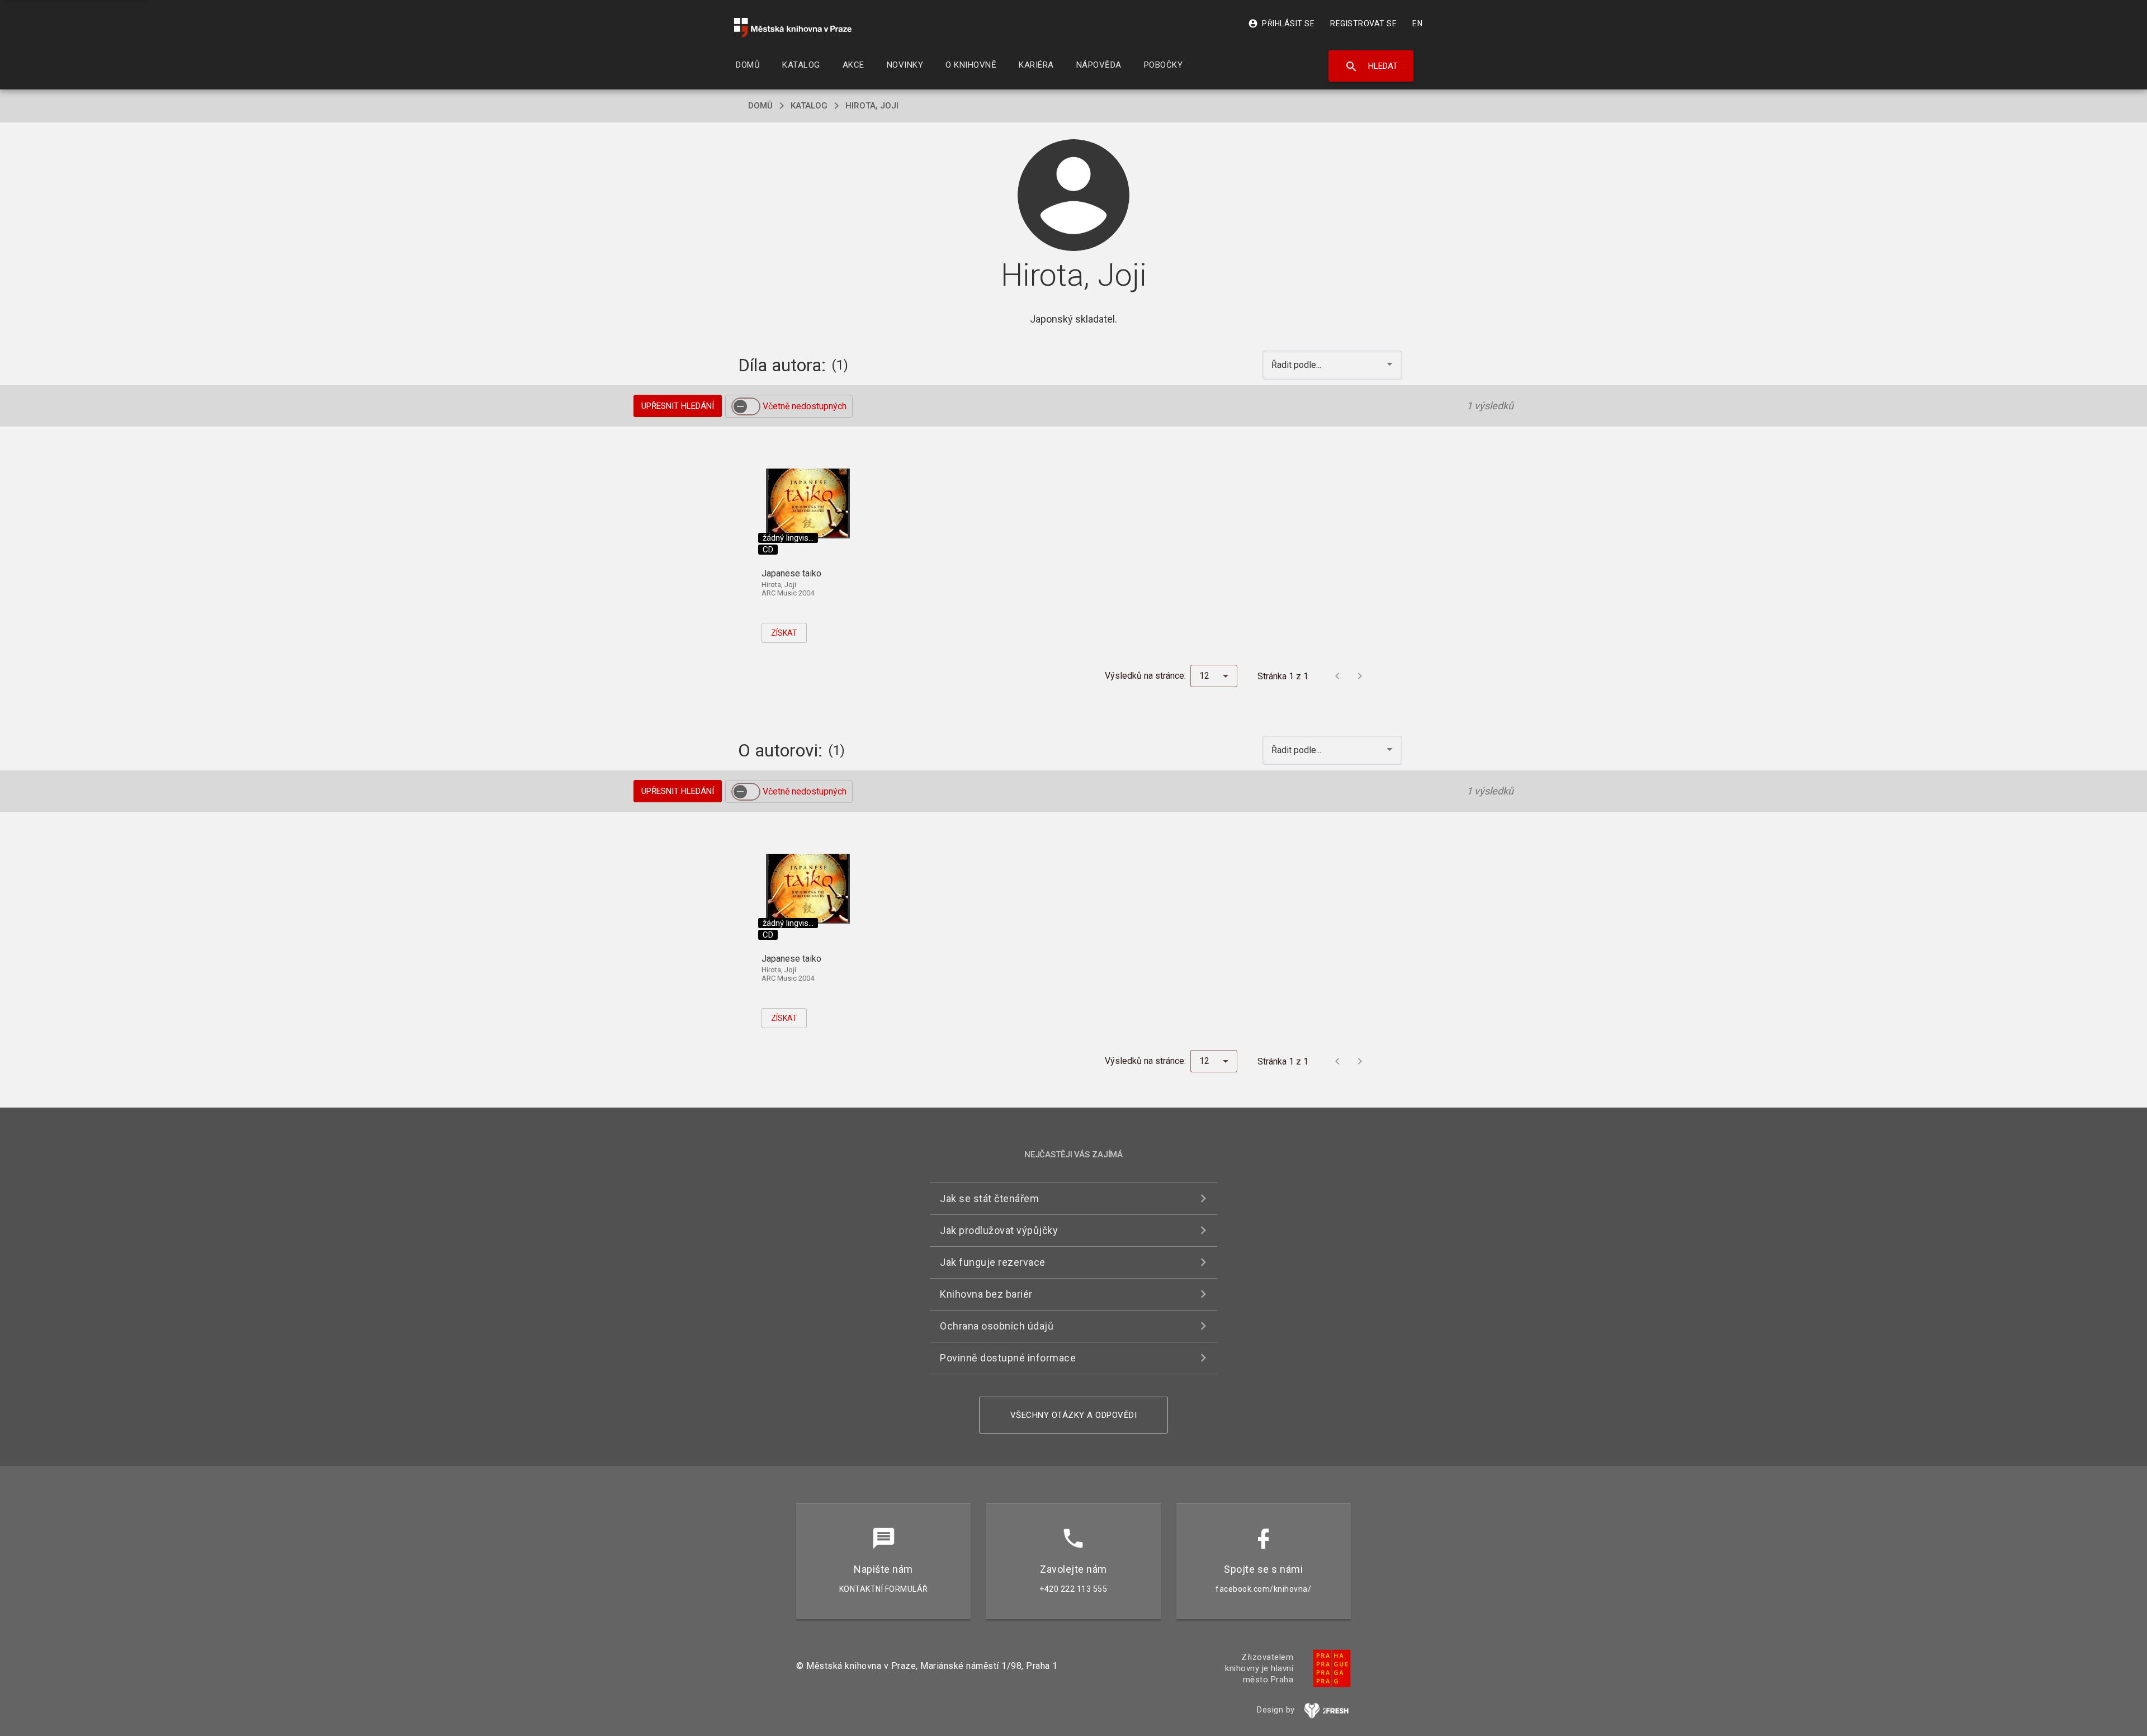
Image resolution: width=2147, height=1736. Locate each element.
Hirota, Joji (872, 106)
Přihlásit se (1281, 23)
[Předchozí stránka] (1337, 676)
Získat (784, 633)
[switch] (746, 406)
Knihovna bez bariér (986, 1294)
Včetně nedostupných (805, 406)
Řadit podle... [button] (1297, 365)
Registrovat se (1363, 23)
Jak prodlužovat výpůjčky (999, 1230)
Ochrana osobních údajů (997, 1326)
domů (760, 106)
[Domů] (793, 28)
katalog (809, 106)
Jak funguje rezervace (993, 1262)
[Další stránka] (1360, 676)
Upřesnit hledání (678, 406)
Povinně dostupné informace (1008, 1358)
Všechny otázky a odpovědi (1074, 1415)
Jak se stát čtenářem (989, 1198)
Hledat (1371, 67)
